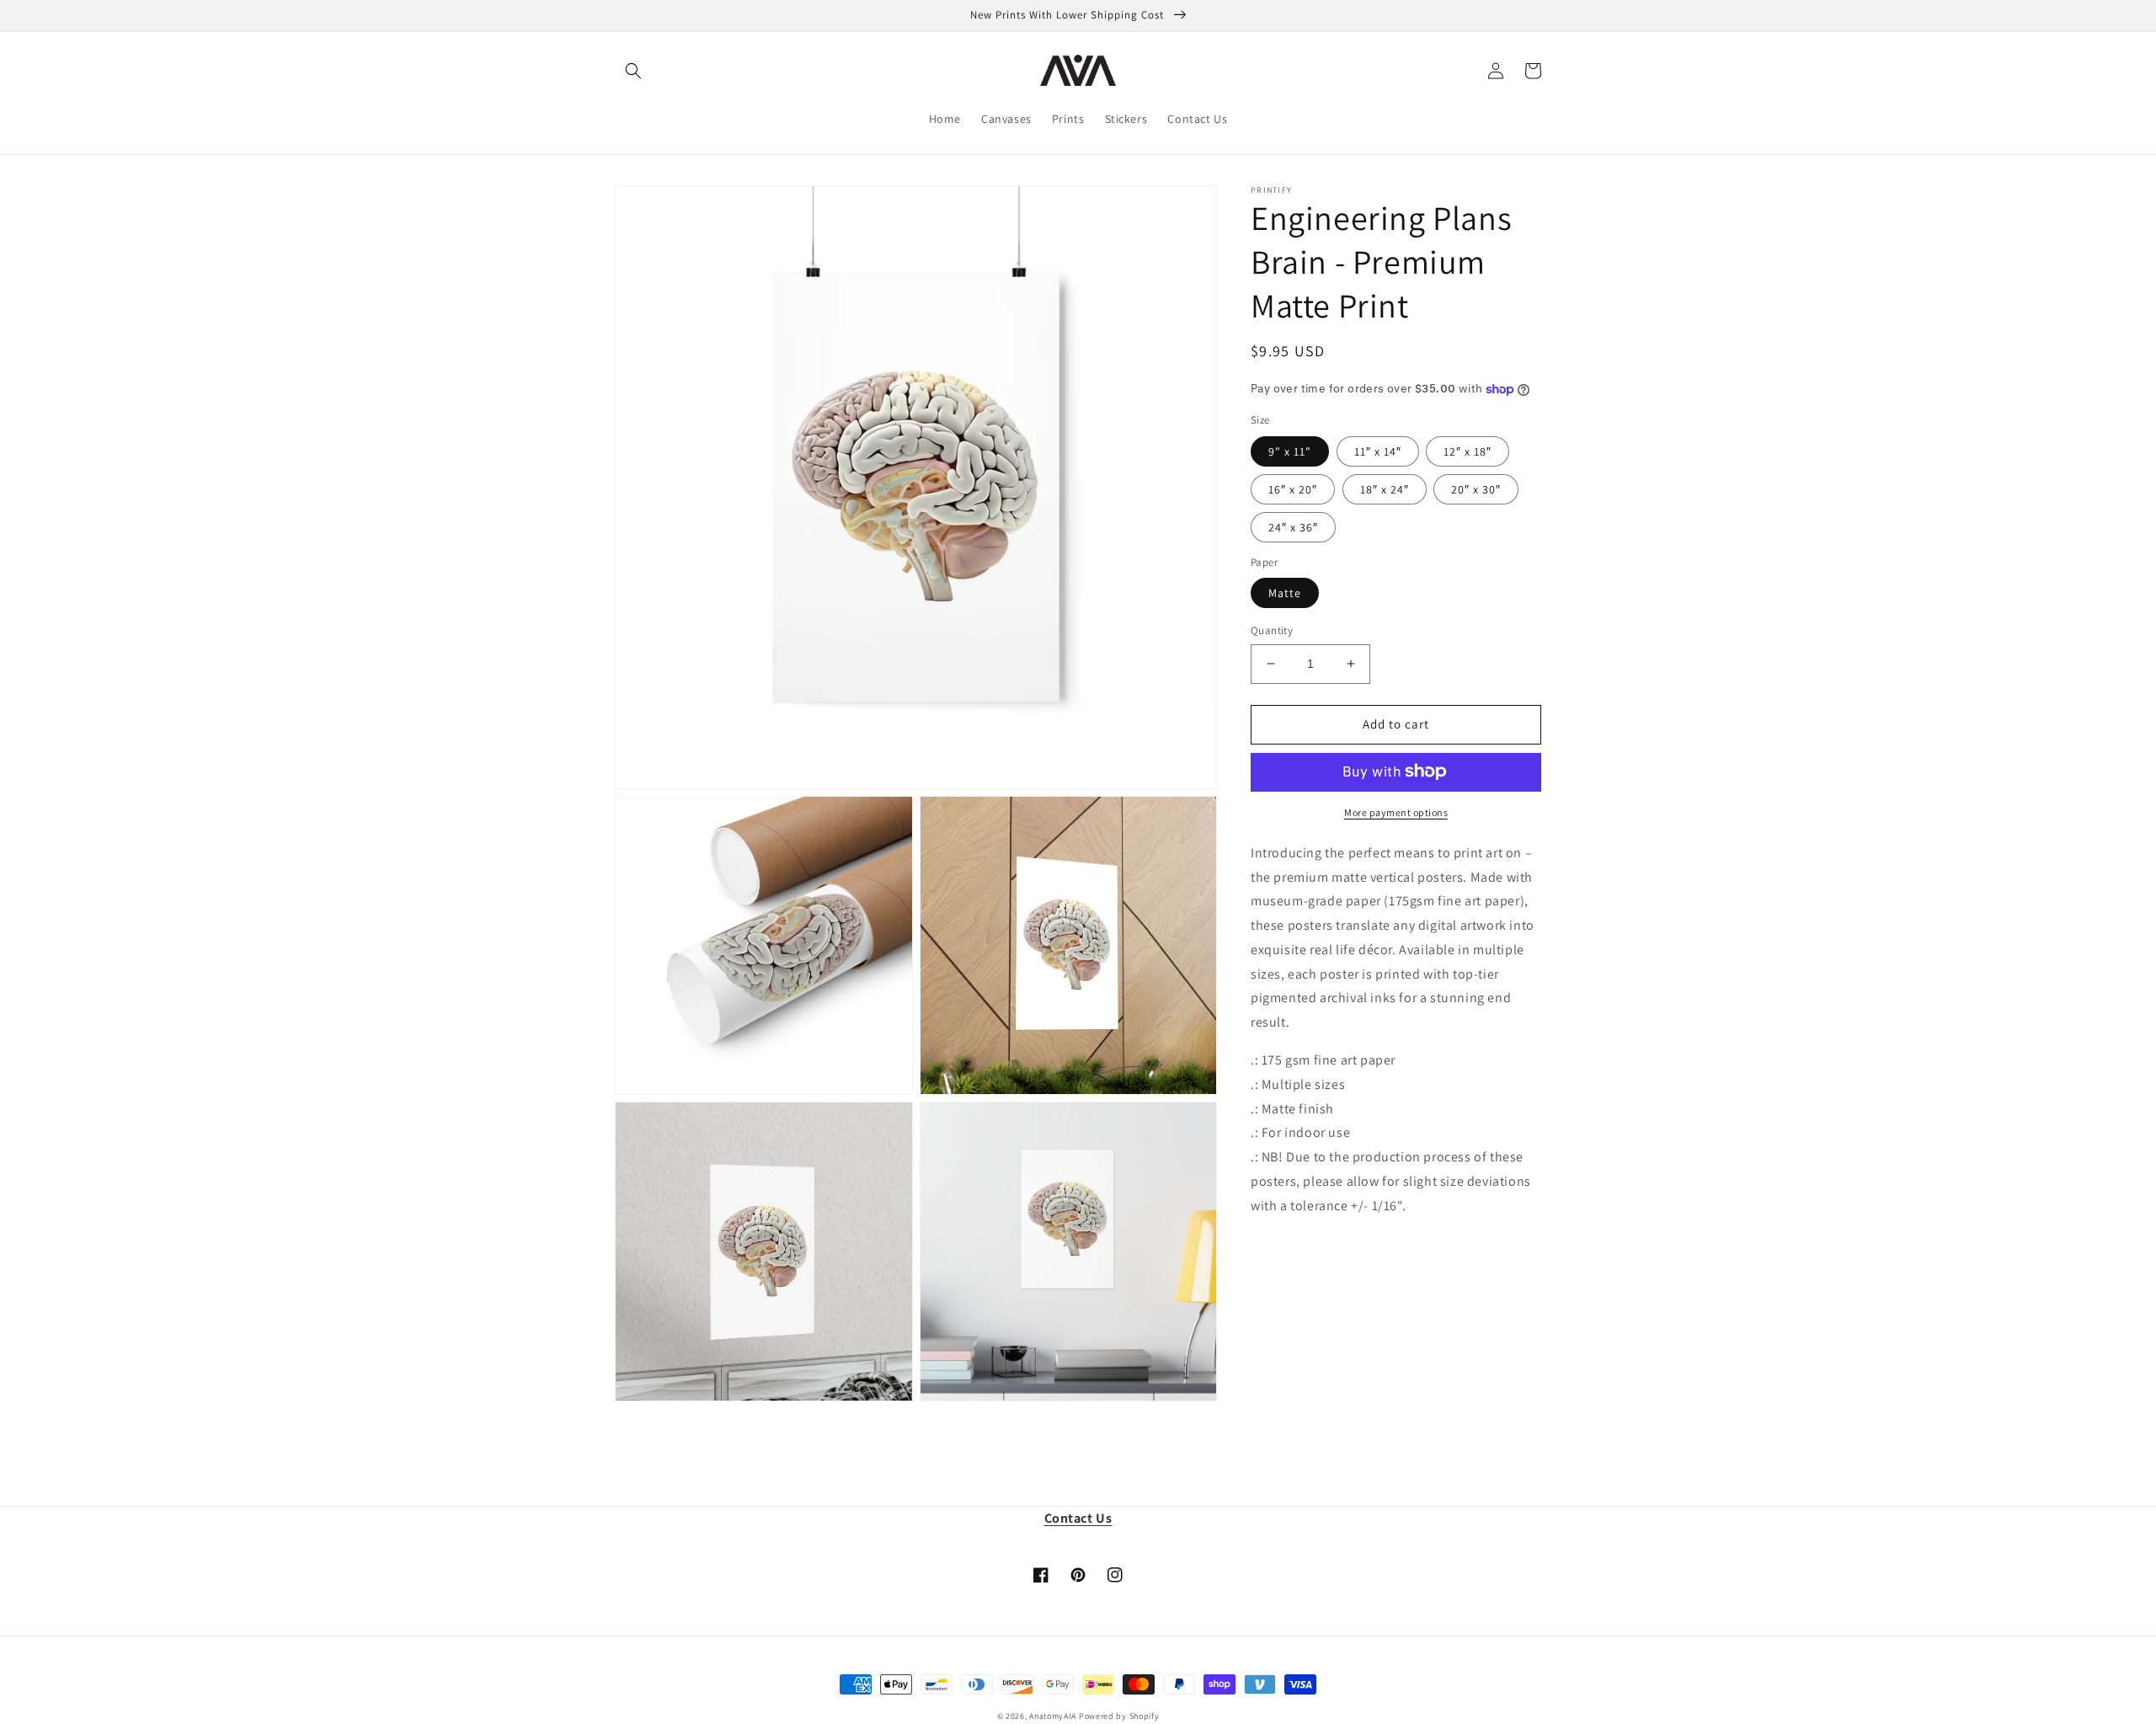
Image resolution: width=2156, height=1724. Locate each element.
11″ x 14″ (1378, 451)
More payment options (1396, 811)
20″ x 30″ (1476, 488)
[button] (633, 71)
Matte (1285, 593)
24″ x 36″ (1293, 526)
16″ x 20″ (1293, 488)
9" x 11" (1290, 451)
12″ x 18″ (1468, 451)
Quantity (1272, 630)
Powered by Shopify (1119, 1716)
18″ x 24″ (1385, 488)
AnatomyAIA (1053, 1716)
